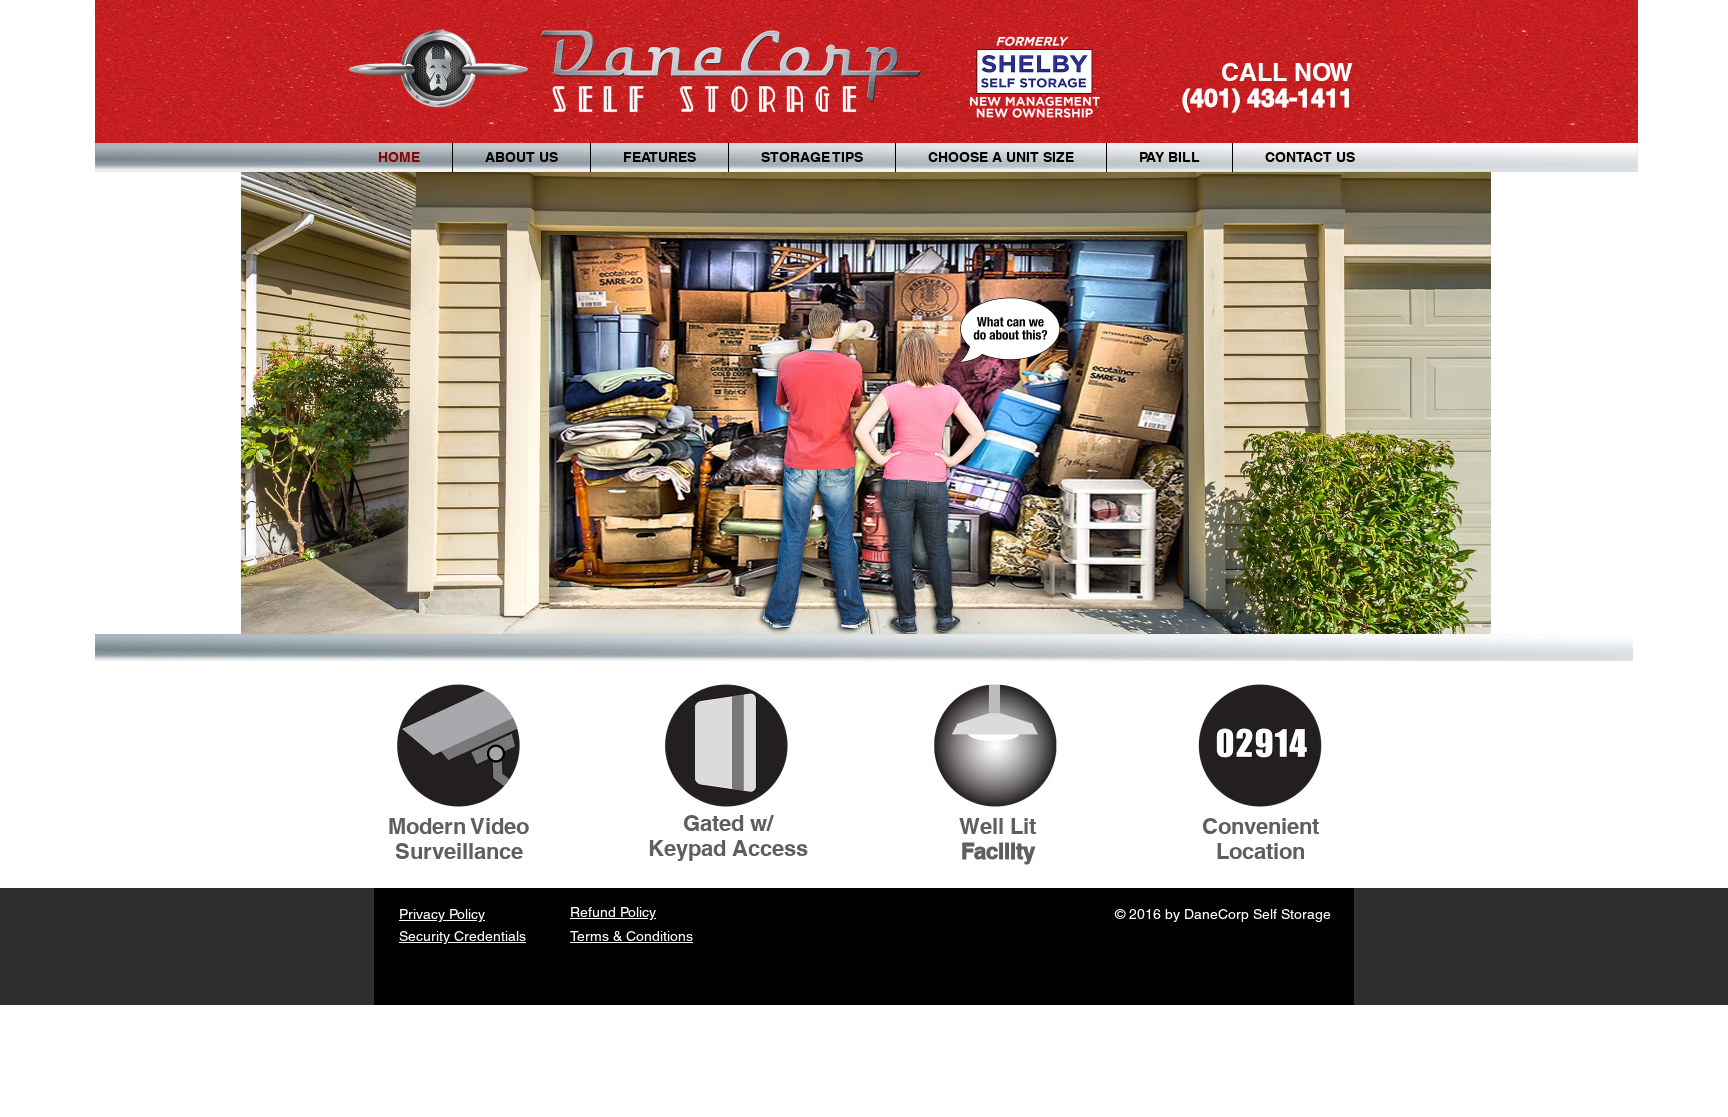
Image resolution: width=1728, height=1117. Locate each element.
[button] (866, 403)
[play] (1449, 616)
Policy (467, 914)
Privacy (424, 914)
